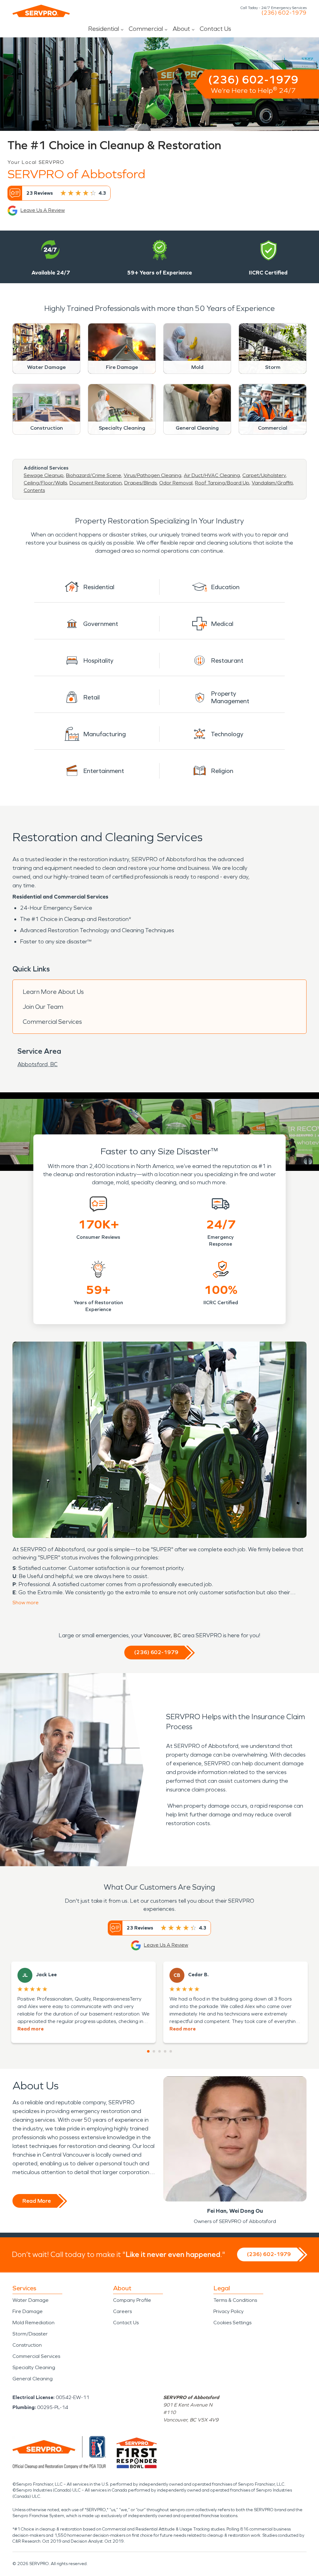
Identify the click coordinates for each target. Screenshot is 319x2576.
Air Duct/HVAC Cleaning (212, 475)
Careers (122, 2311)
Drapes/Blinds (140, 483)
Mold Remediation (33, 2323)
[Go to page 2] (154, 2051)
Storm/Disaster (30, 2334)
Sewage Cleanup (44, 475)
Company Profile (132, 2300)
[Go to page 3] (159, 2051)
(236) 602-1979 (284, 13)
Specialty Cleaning (34, 2367)
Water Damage (31, 2300)
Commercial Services (52, 1022)
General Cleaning (33, 2379)
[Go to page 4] (165, 2051)
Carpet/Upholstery (264, 475)
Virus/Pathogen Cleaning (152, 475)
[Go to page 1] (148, 2051)
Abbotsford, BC (38, 1064)
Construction (27, 2345)
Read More (37, 2201)
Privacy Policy (229, 2311)
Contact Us (215, 29)
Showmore (26, 1603)
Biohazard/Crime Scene (94, 475)
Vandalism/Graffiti (272, 483)
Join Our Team (43, 1007)
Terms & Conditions (235, 2300)
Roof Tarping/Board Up (222, 483)
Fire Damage (28, 2311)
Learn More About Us (53, 992)
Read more (31, 2029)
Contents (34, 490)
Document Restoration (96, 483)
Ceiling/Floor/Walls (45, 483)
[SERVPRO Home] (41, 11)
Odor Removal (176, 483)
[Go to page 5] (171, 2051)
